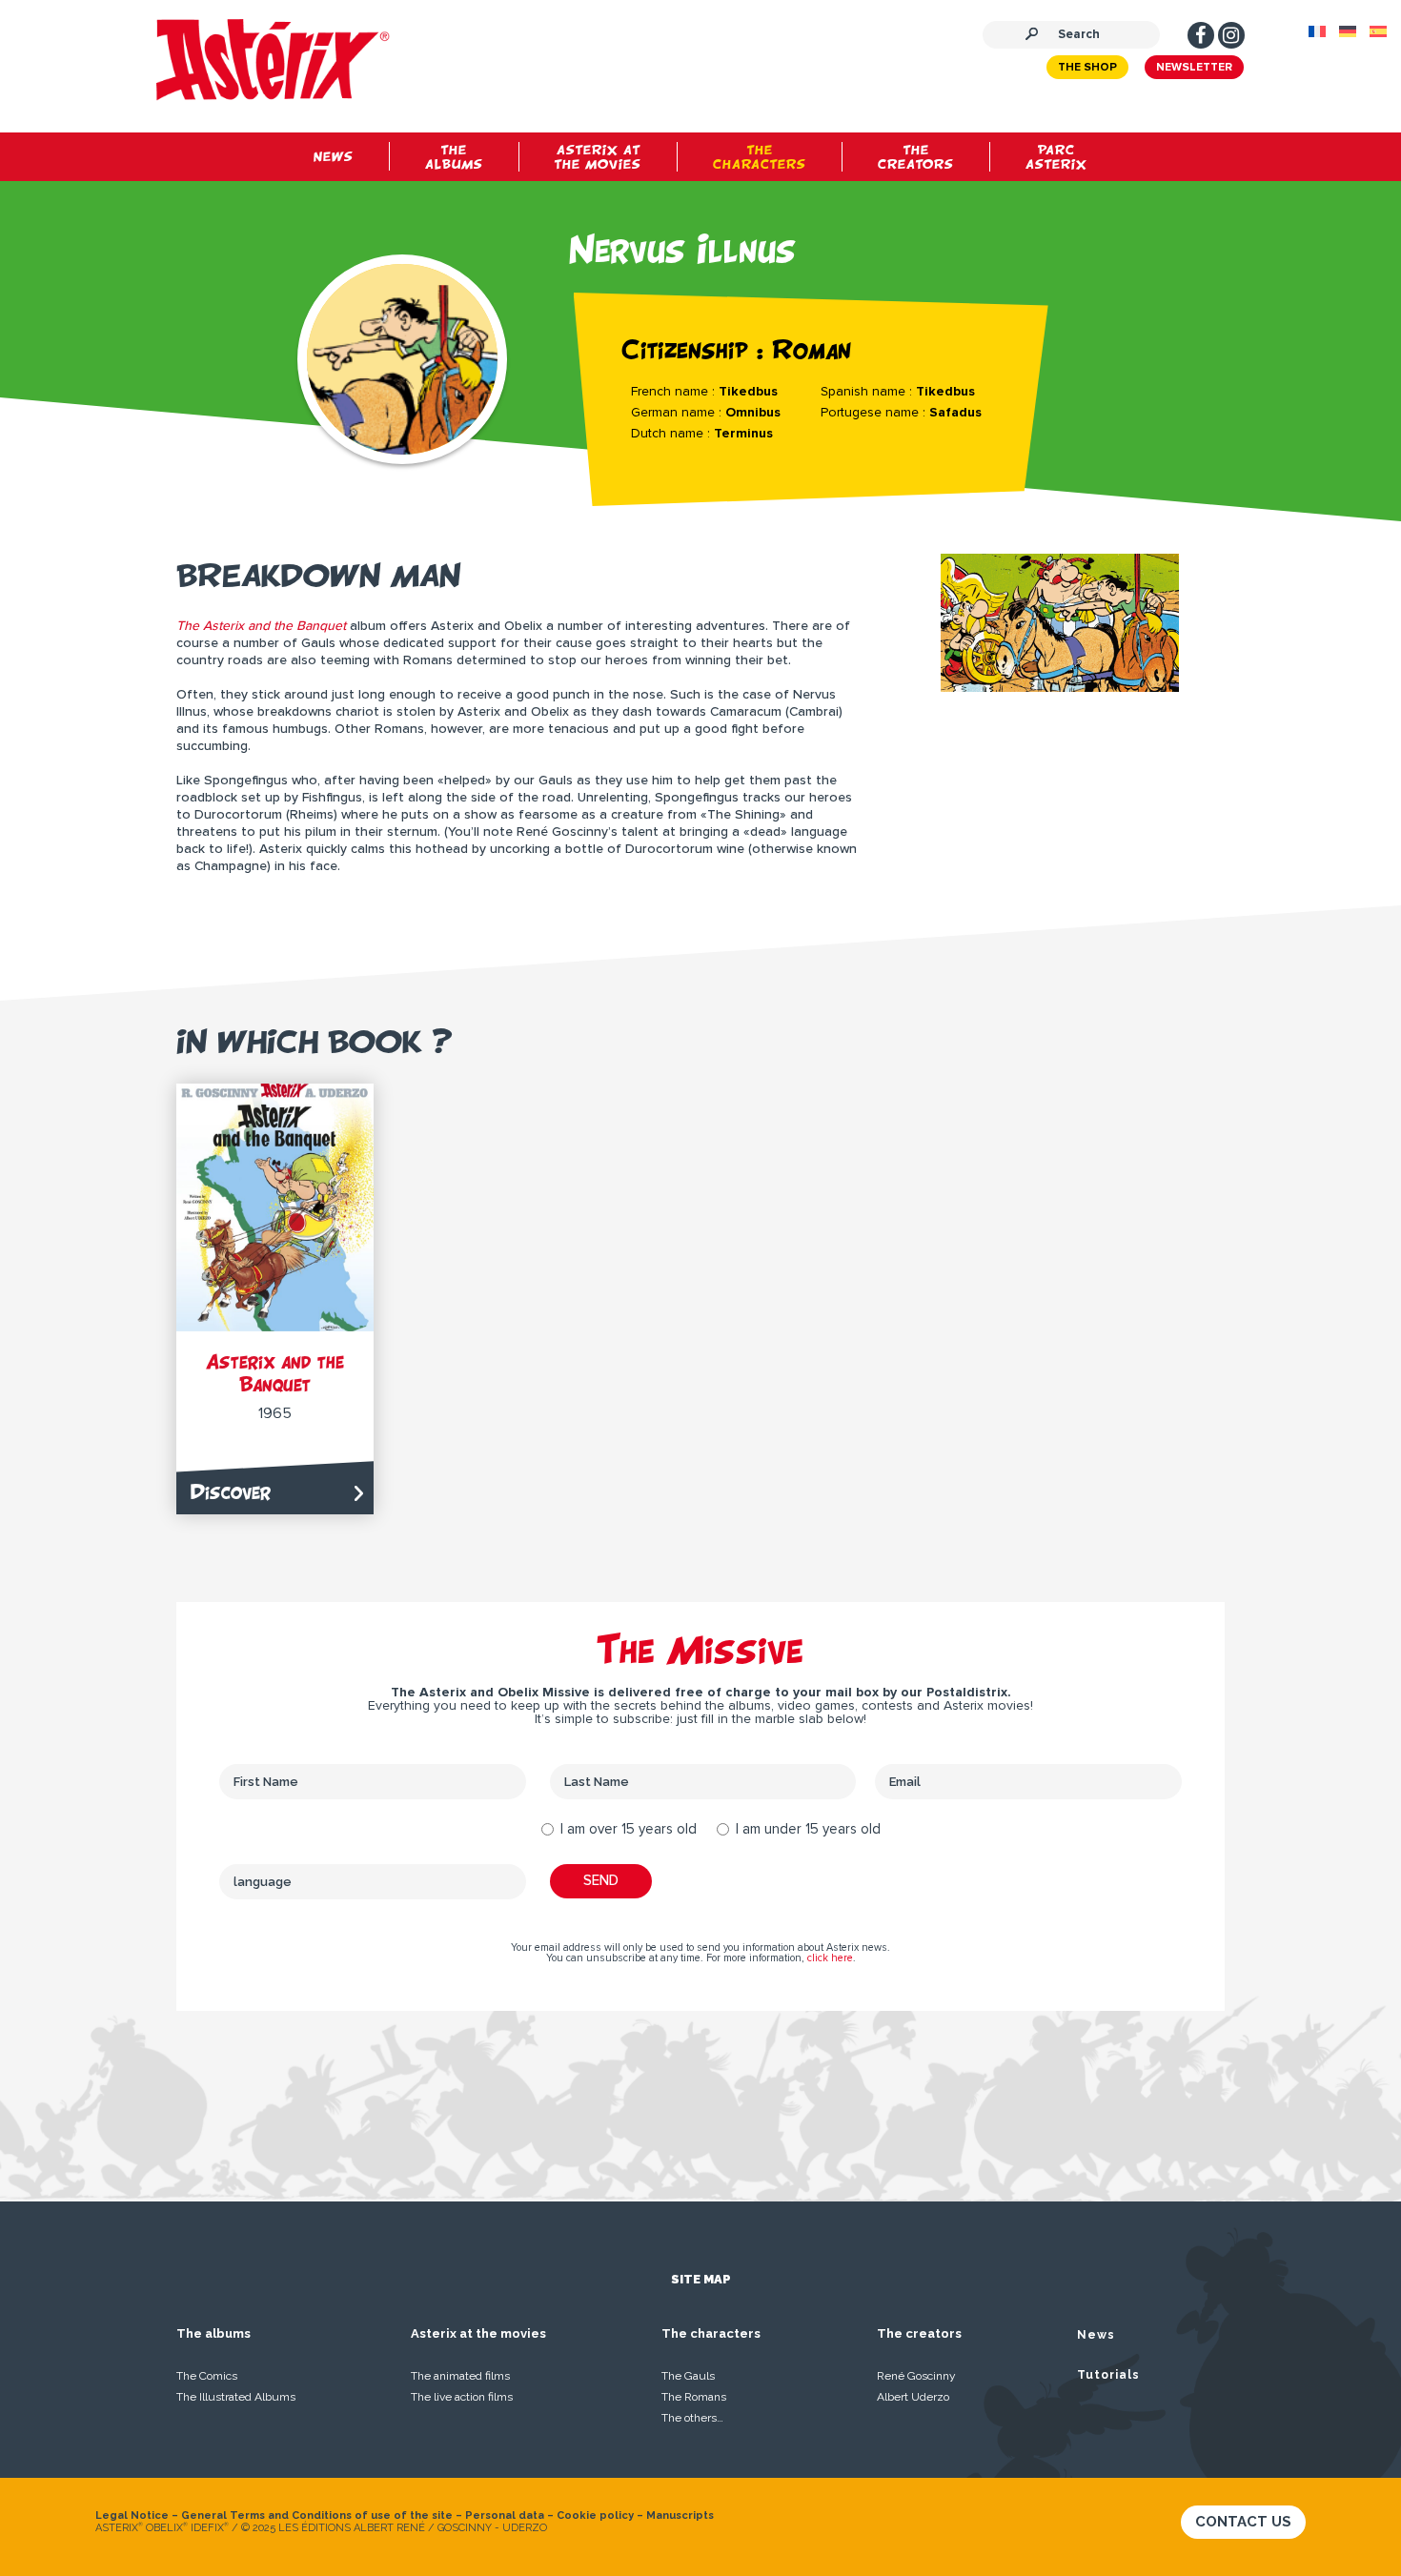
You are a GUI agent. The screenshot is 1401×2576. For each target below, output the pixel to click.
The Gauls (688, 2376)
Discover (231, 1492)
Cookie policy (595, 2515)
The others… (692, 2418)
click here (830, 1958)
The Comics (207, 2376)
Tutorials (1108, 2375)
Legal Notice (132, 2515)
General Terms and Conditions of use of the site (317, 2515)
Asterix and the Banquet (275, 1373)
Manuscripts (680, 2515)
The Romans (694, 2397)
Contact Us (1243, 2522)
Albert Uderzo (913, 2397)
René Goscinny (916, 2376)
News (1096, 2335)
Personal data (505, 2515)
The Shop (1087, 68)
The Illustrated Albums (236, 2397)
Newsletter (1194, 68)
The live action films (462, 2397)
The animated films (460, 2376)
